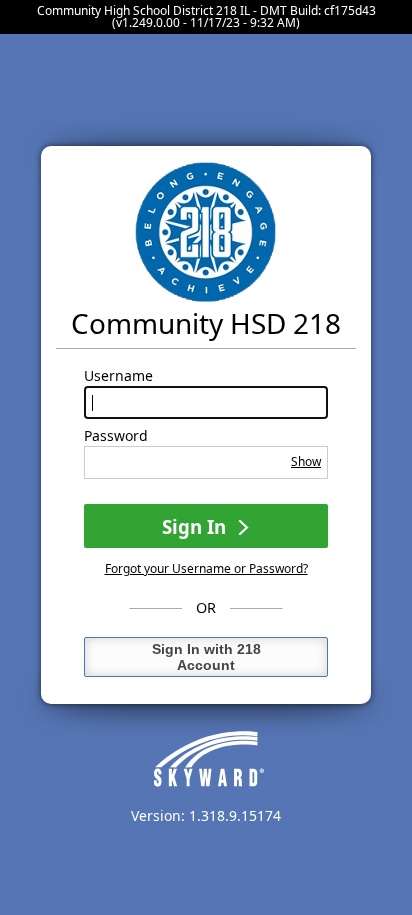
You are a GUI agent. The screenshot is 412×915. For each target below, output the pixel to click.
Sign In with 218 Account (206, 657)
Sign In (196, 526)
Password (116, 436)
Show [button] (306, 461)
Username (118, 376)
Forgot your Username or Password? (206, 568)
